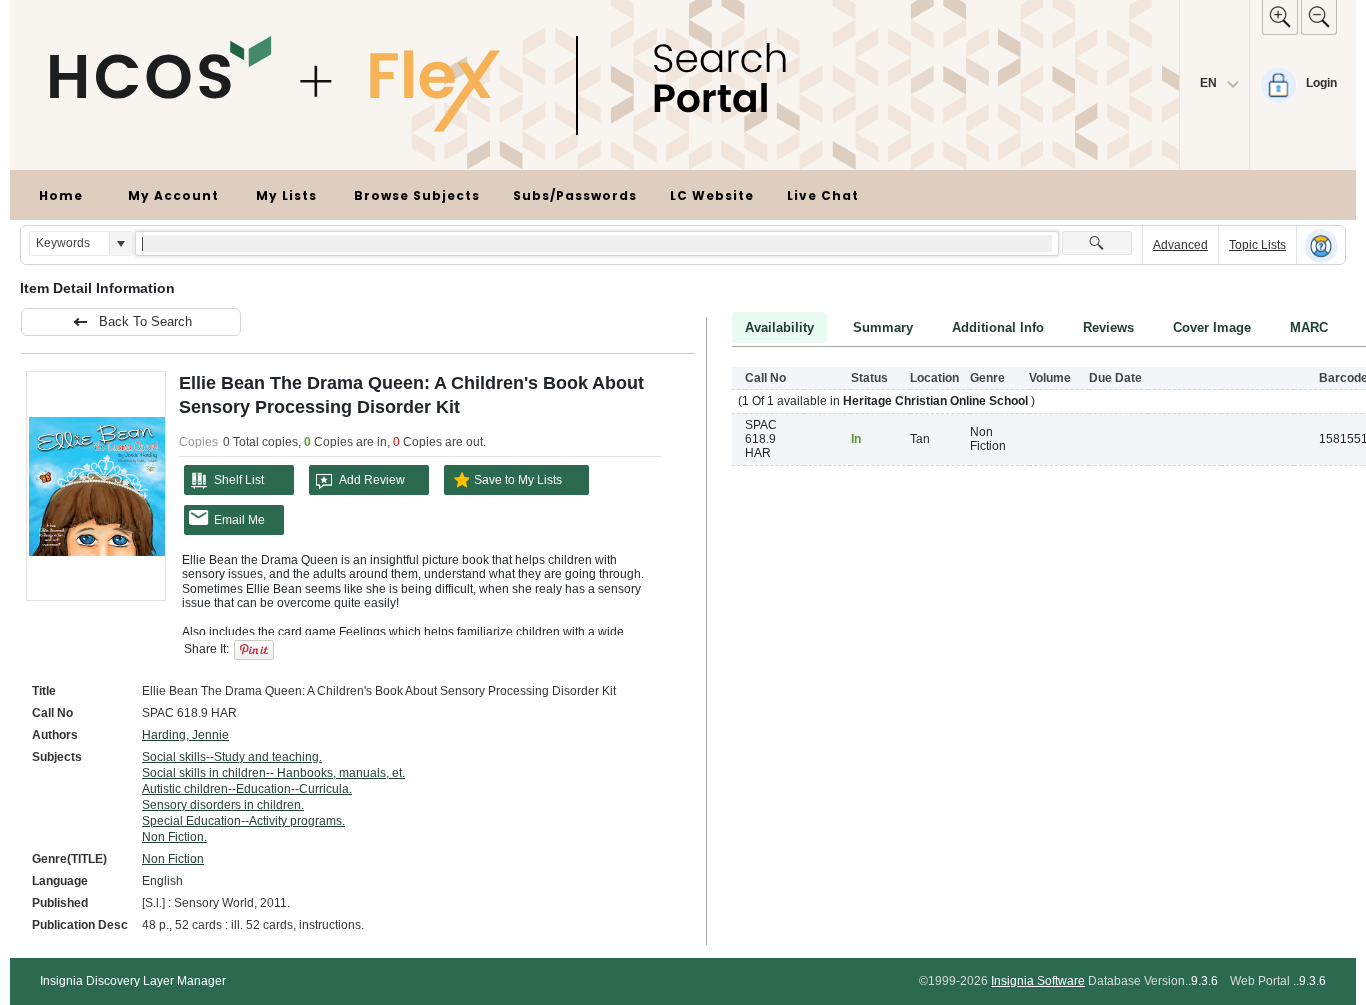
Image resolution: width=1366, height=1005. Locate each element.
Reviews (1108, 327)
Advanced (1180, 245)
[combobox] (69, 243)
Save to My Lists (518, 480)
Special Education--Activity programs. (243, 821)
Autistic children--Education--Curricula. (247, 789)
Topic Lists (1257, 245)
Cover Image (1212, 327)
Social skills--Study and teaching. (232, 757)
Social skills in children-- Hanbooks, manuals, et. (273, 773)
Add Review (372, 480)
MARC (1309, 327)
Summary (883, 327)
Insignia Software (1038, 981)
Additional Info (998, 327)
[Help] (1321, 246)
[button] (120, 243)
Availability (779, 327)
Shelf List (239, 480)
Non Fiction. (174, 837)
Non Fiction (173, 859)
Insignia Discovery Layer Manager (133, 981)
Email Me (239, 520)
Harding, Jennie (185, 735)
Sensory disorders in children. (223, 805)
